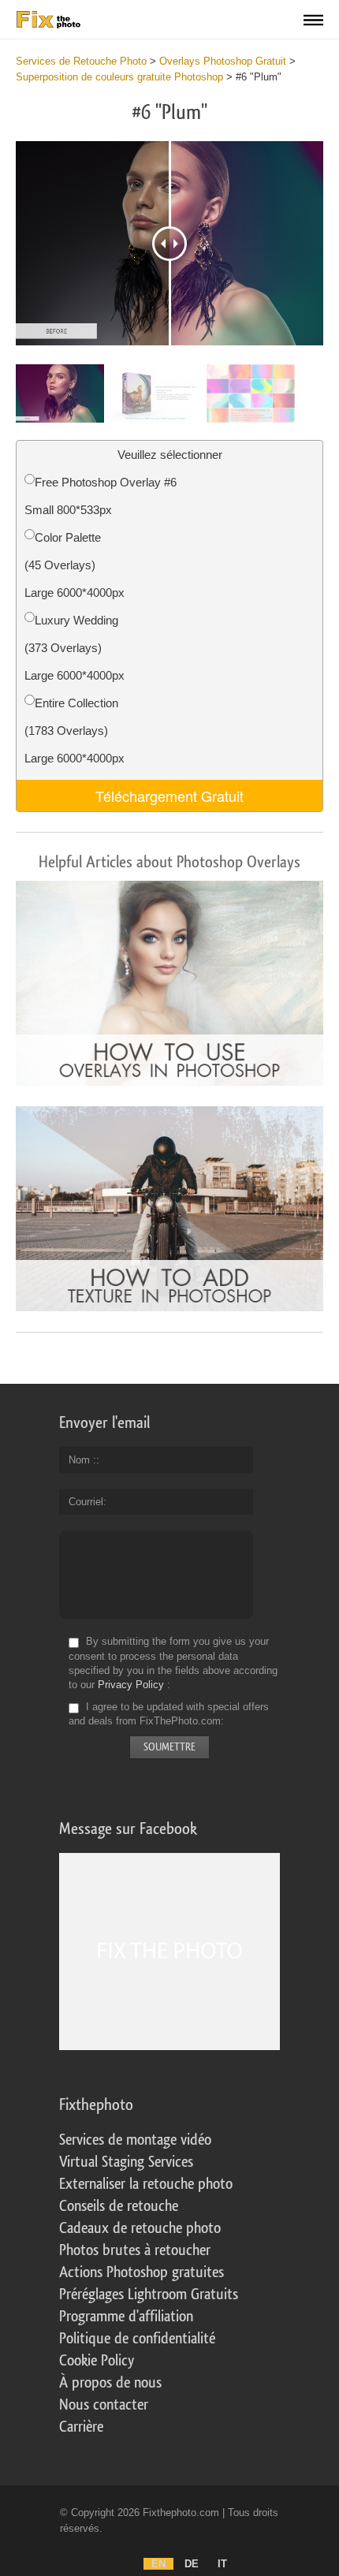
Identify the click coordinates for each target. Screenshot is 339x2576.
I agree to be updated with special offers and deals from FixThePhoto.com (169, 1714)
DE (192, 2564)
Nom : (82, 1460)
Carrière (81, 2427)
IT (222, 2564)
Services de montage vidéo (135, 2140)
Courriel (86, 1502)
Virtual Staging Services (126, 2162)
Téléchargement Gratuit (169, 796)
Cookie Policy (97, 2361)
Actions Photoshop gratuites (142, 2272)
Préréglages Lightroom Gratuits (149, 2295)
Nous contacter (104, 2405)
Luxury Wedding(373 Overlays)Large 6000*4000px (75, 648)
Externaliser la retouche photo (146, 2184)
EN (158, 2564)
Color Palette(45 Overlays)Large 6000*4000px (75, 565)
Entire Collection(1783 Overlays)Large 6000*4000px (75, 731)
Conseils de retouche (119, 2206)
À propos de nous (110, 2383)
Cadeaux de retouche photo (140, 2228)
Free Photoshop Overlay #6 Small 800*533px (101, 496)
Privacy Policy (131, 1685)
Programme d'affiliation (126, 2317)
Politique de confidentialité (137, 2339)
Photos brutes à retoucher (135, 2250)
